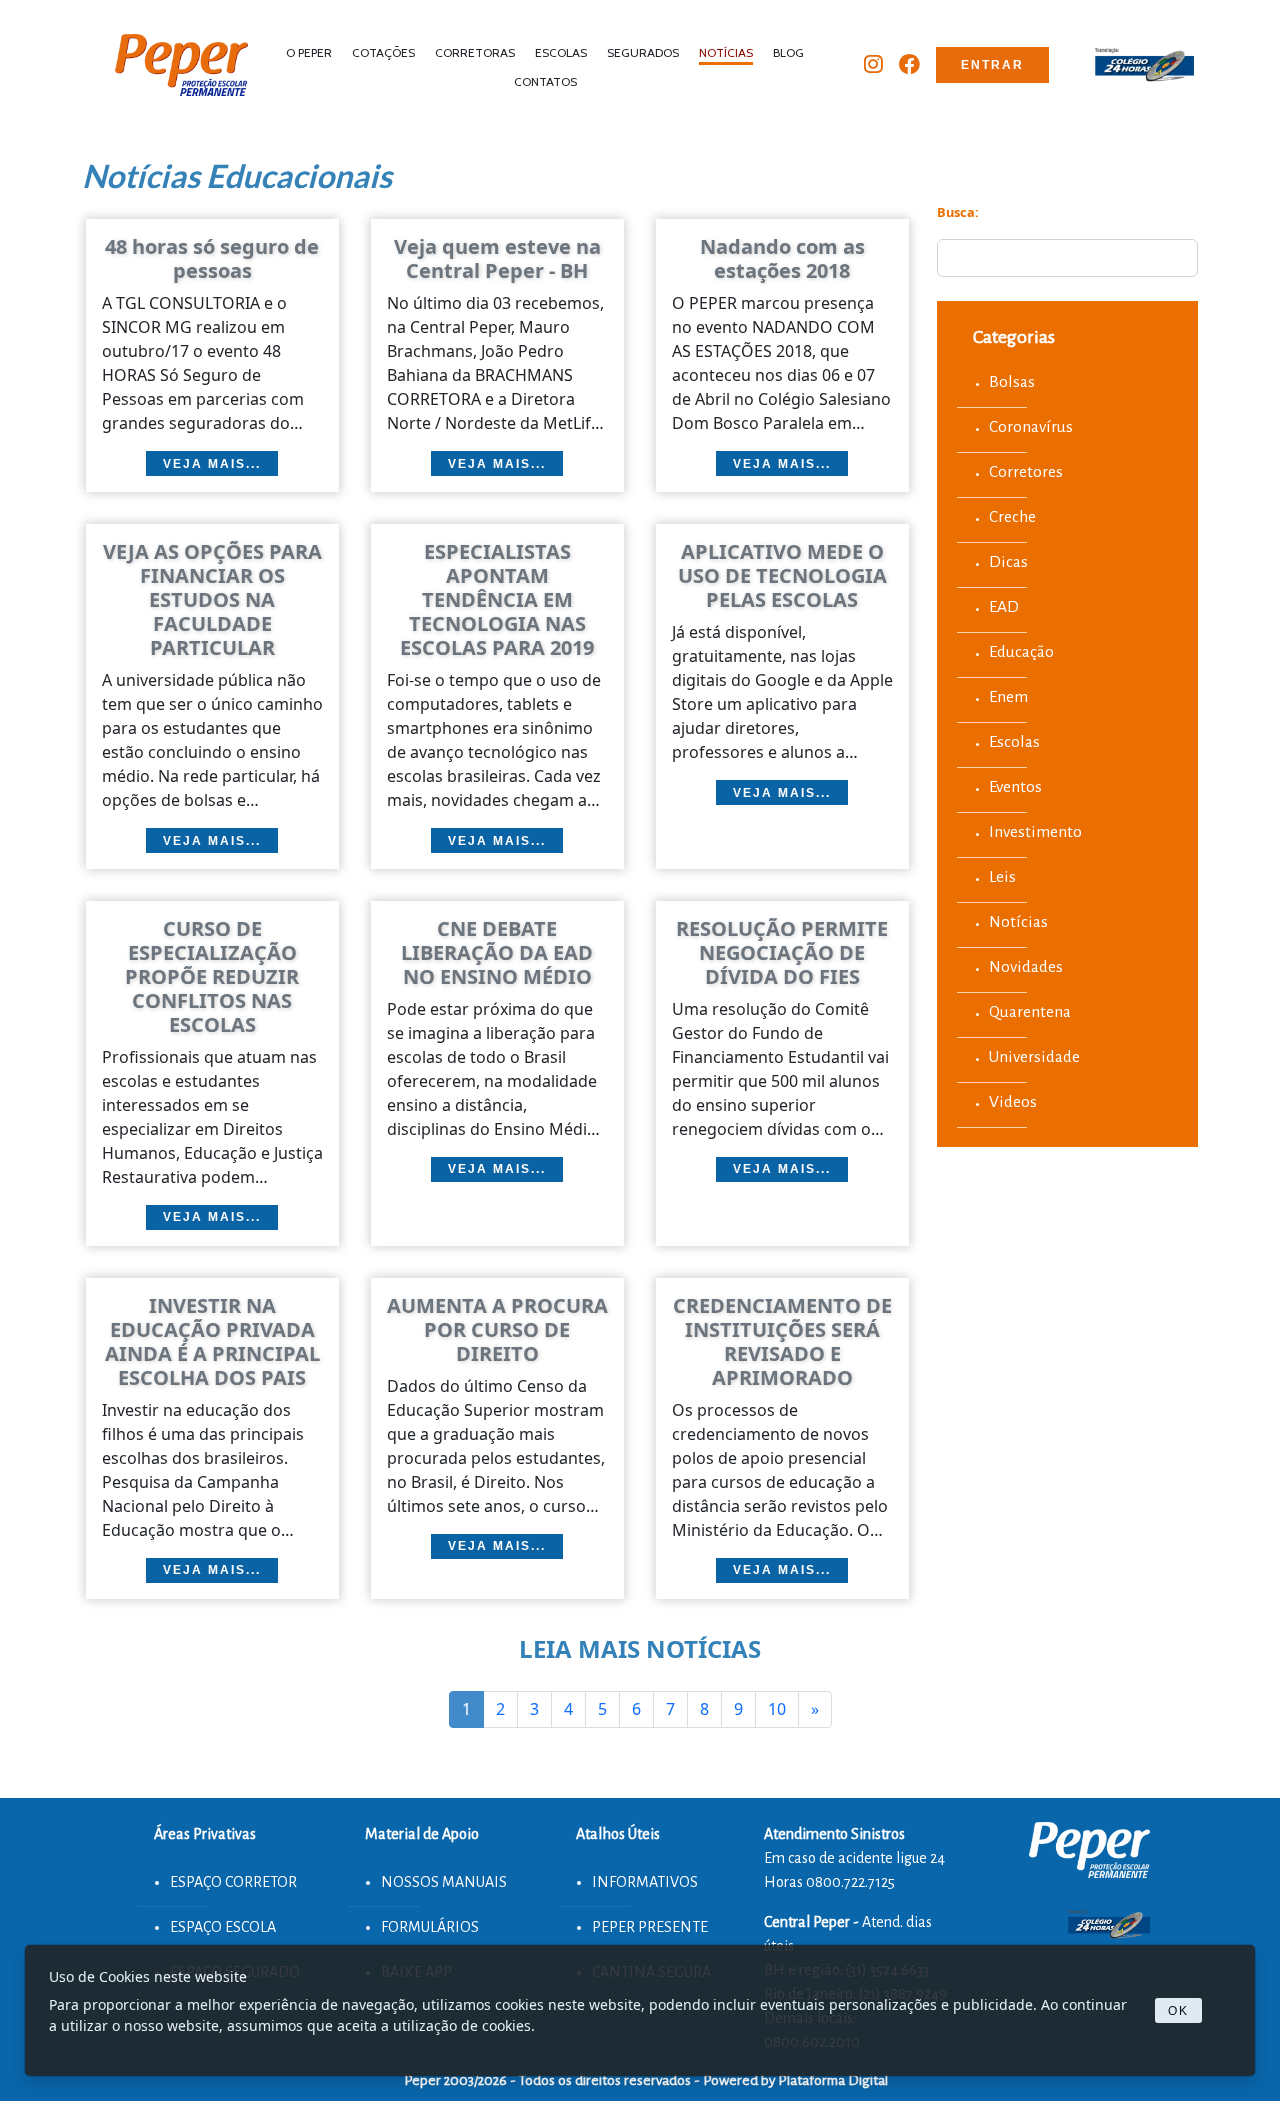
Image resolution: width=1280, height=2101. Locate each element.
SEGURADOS (643, 52)
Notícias (1018, 921)
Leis (1002, 876)
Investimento (1035, 831)
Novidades (1026, 966)
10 (777, 1709)
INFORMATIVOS (645, 1882)
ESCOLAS (561, 52)
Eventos (1015, 786)
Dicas (1008, 561)
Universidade (1034, 1056)
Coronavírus (1031, 426)
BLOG (788, 52)
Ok (1178, 2011)
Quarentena (1030, 1011)
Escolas (1014, 741)
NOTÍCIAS (726, 52)
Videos (1013, 1101)
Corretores (1026, 471)
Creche (1012, 516)
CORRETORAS (475, 52)
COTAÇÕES (383, 52)
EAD (1004, 606)
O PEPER (309, 52)
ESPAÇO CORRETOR (233, 1882)
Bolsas (1012, 381)
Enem (1008, 696)
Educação (1021, 651)
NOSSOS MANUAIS (444, 1882)
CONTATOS (545, 81)
